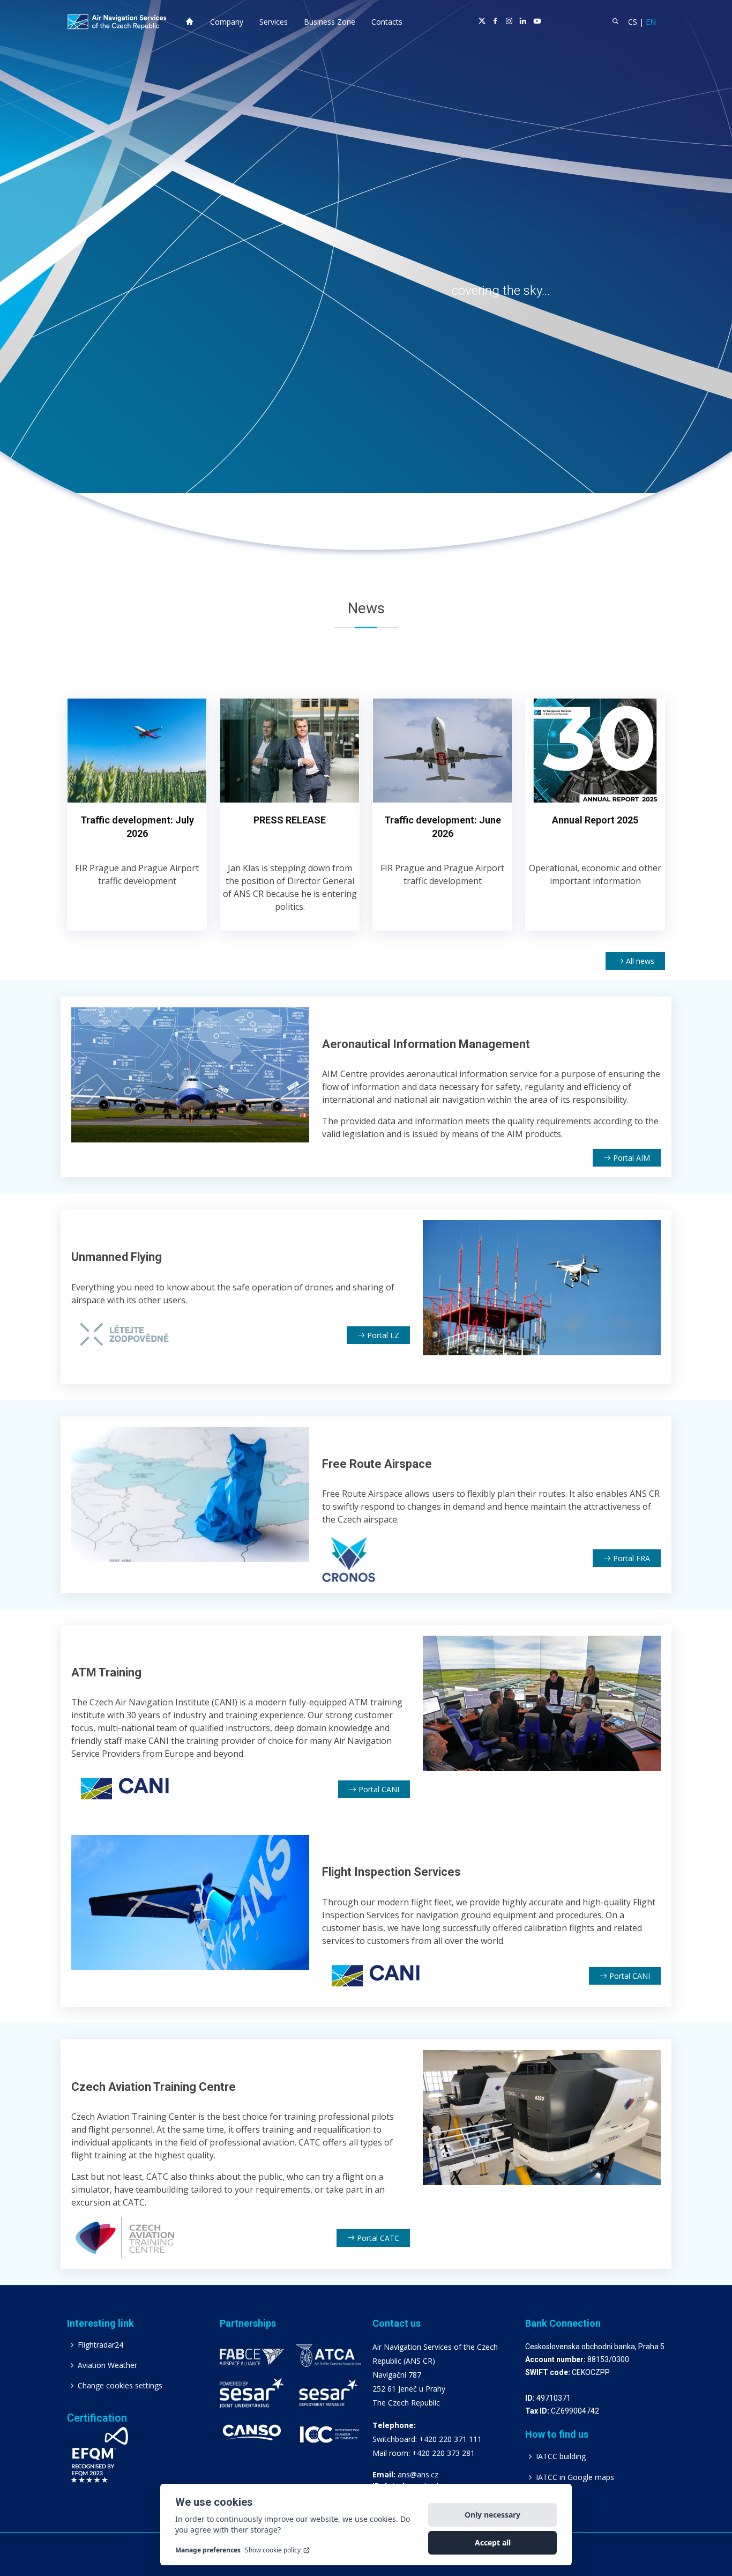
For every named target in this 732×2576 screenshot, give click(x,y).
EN (651, 22)
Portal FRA (630, 1558)
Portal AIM (630, 1158)
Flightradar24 (100, 2345)
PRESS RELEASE (290, 820)
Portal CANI (378, 1789)
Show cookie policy (273, 2550)
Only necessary (492, 2515)
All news (639, 961)
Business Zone (330, 22)
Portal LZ (382, 1335)
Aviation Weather (107, 2365)
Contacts (387, 22)
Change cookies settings (120, 2386)
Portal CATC (377, 2238)
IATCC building (561, 2456)
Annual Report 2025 (595, 820)
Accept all (493, 2542)
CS (633, 22)
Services (274, 22)
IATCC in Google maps (575, 2477)
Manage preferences (208, 2550)
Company (227, 22)
